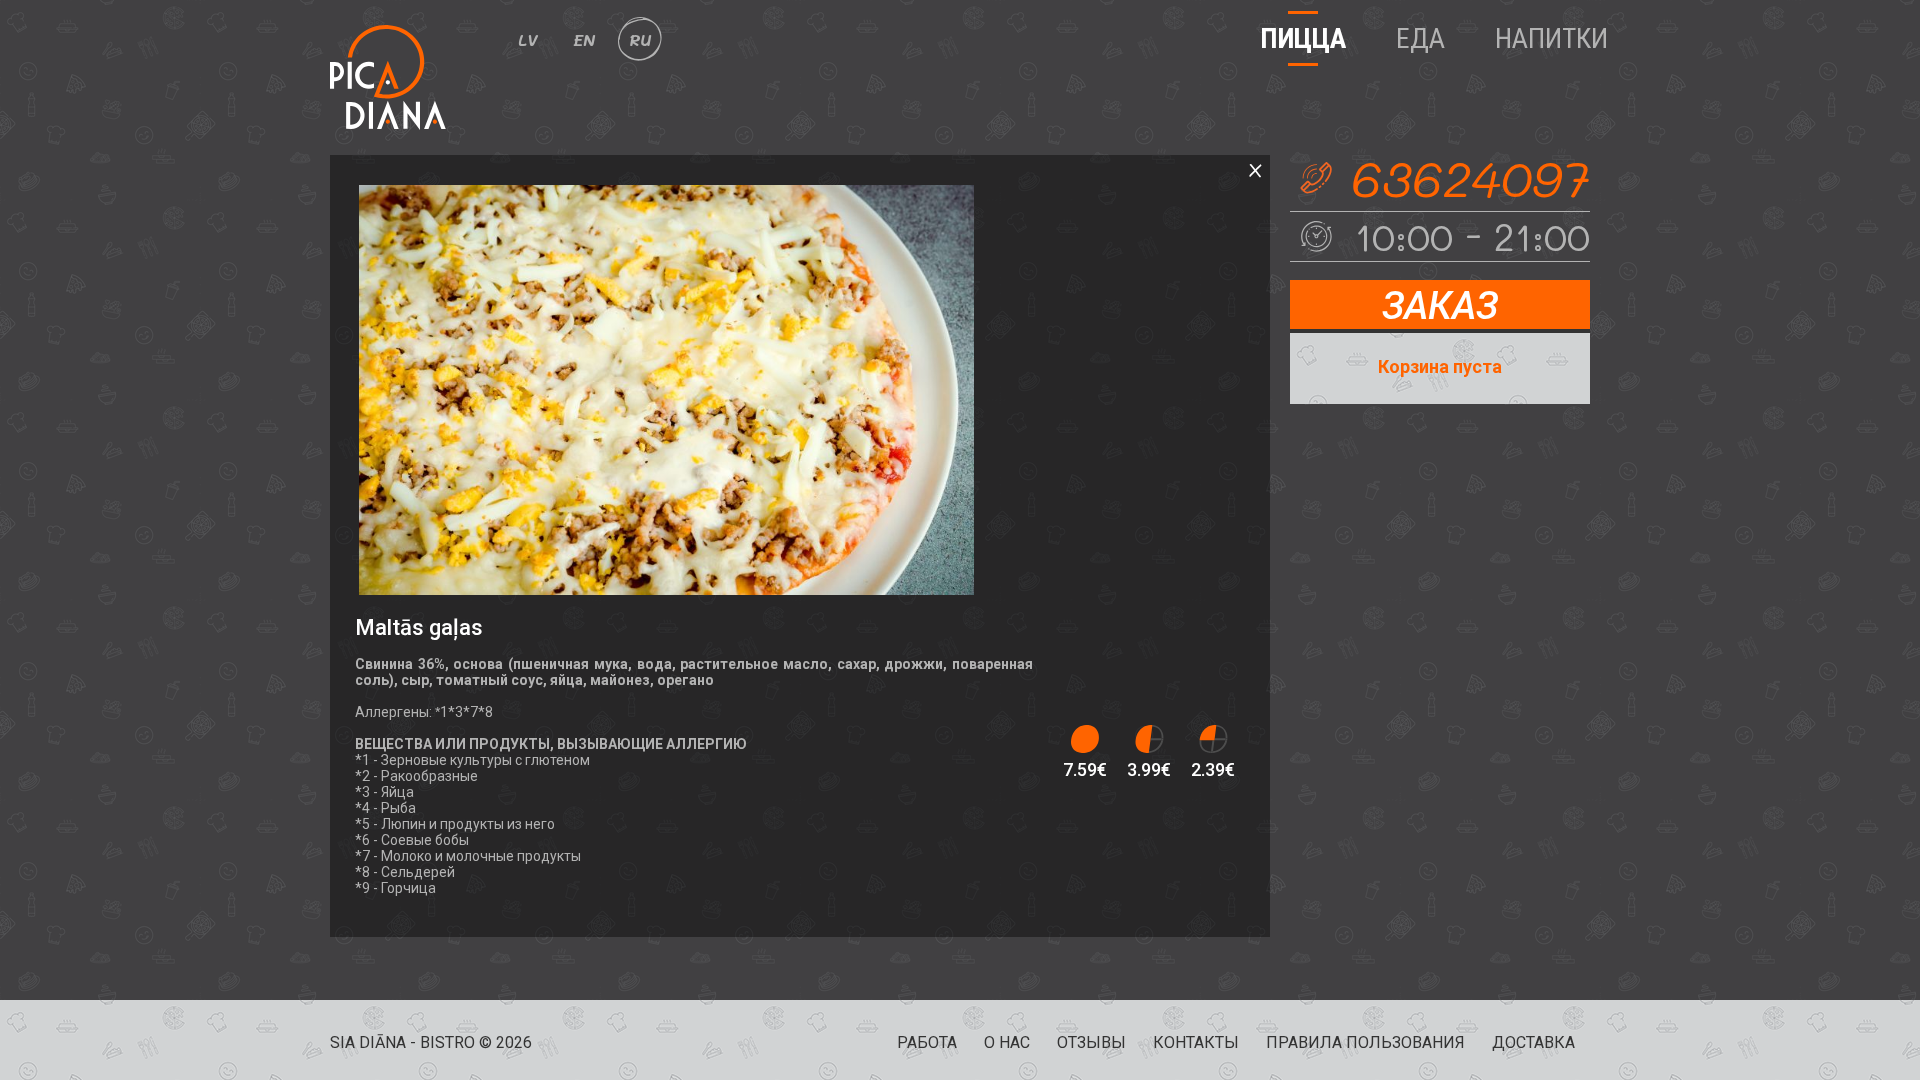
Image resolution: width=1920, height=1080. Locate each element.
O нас (1007, 1042)
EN (584, 39)
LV (528, 39)
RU (640, 39)
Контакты (1196, 1042)
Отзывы (1091, 1042)
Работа (927, 1042)
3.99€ (1149, 769)
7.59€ (1085, 769)
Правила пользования (1365, 1042)
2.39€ (1213, 769)
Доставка (1533, 1042)
